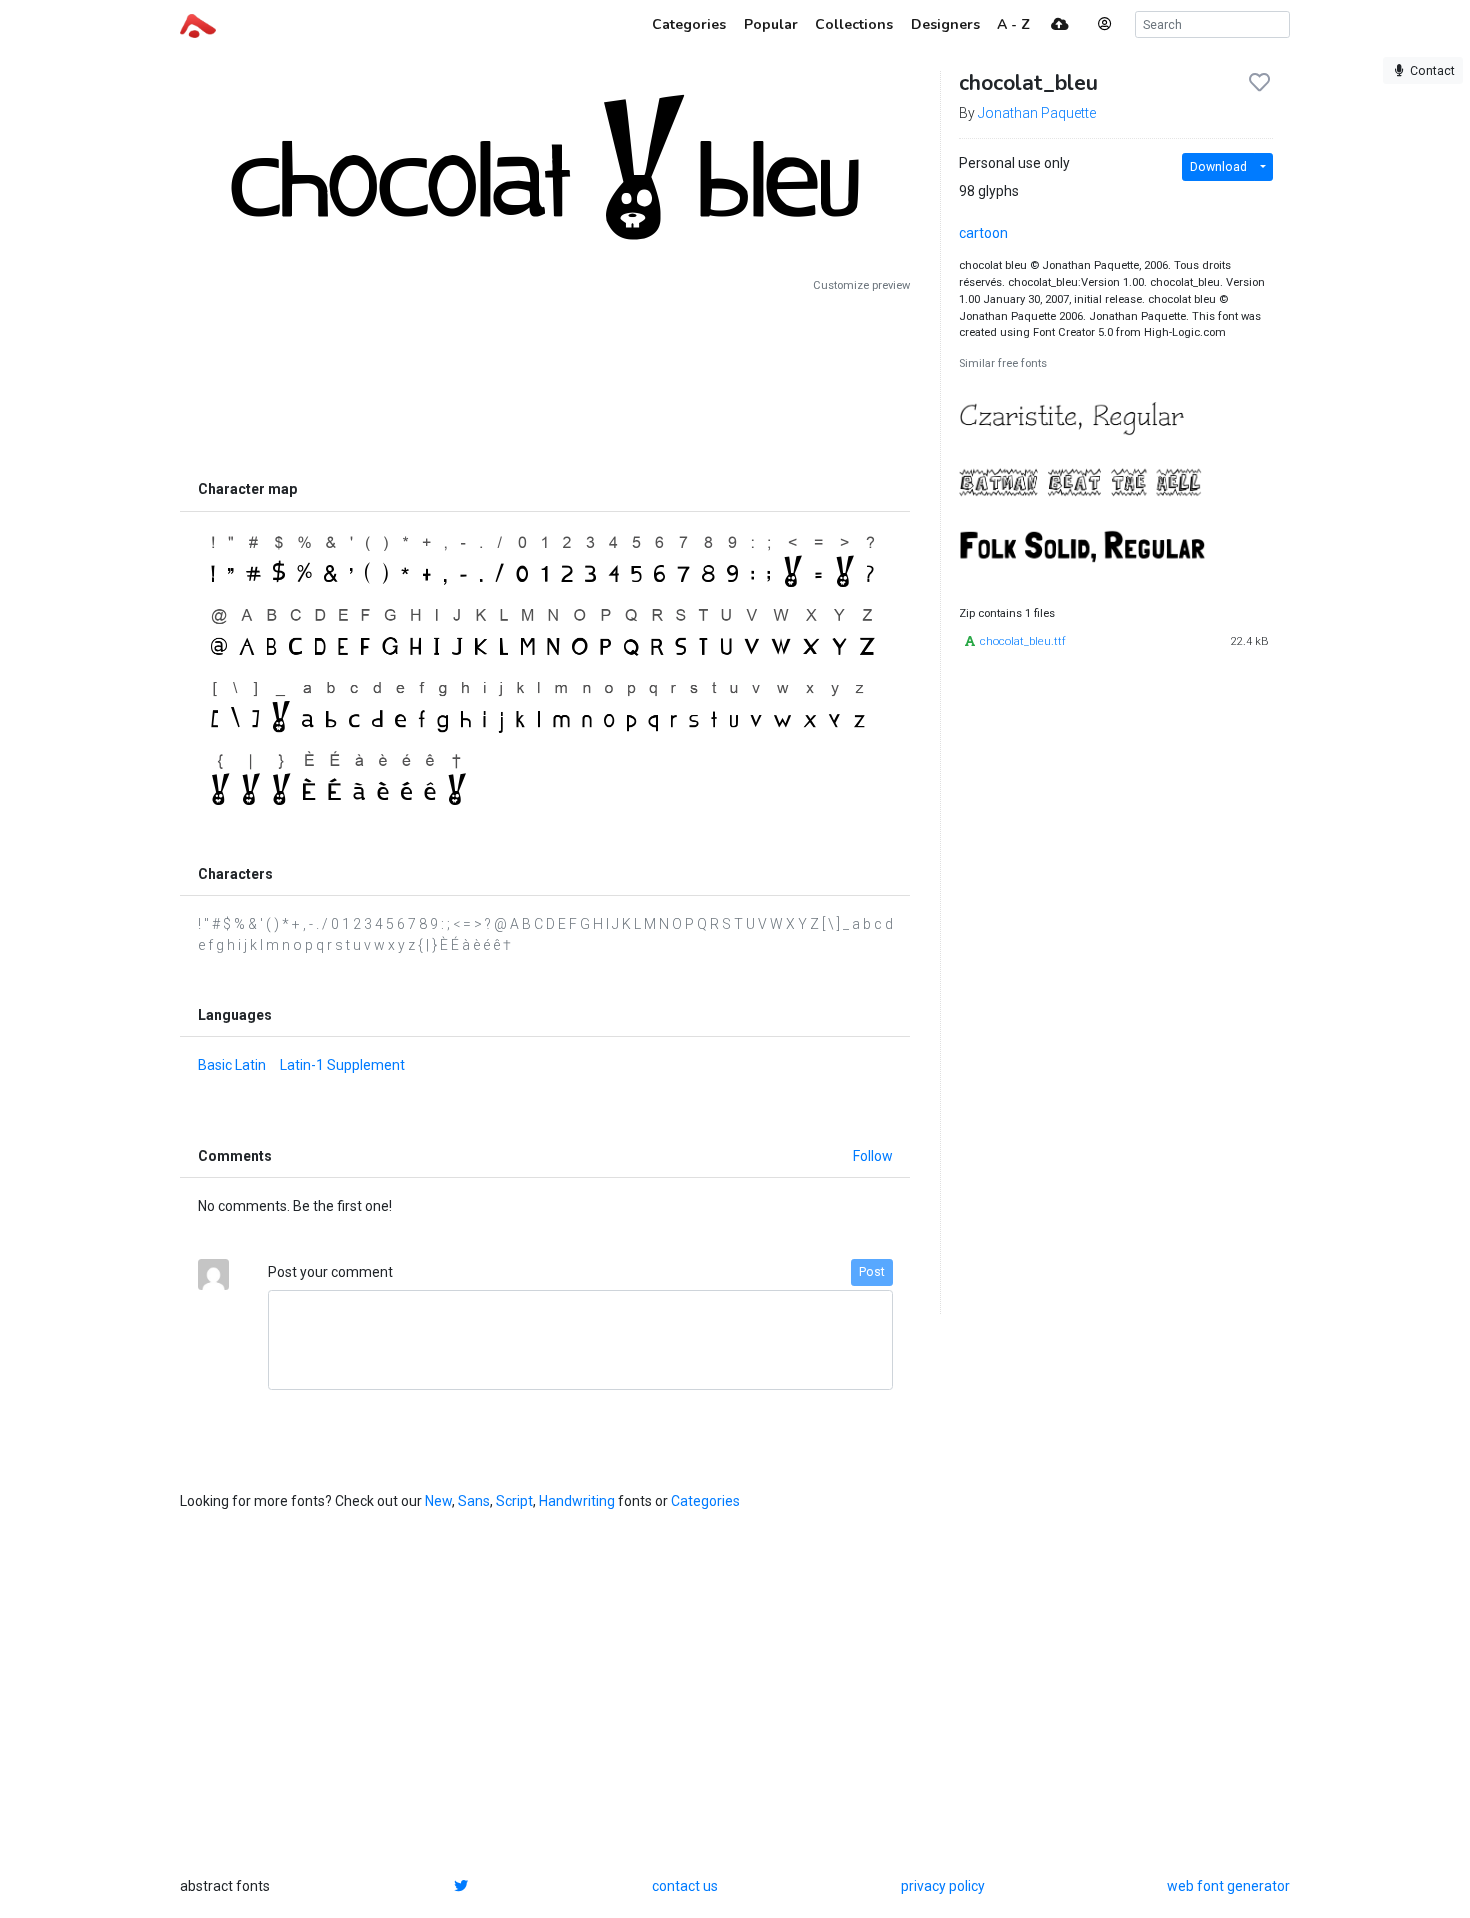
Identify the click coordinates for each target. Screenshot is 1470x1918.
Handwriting (577, 1501)
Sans (474, 1501)
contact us (685, 1886)
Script (514, 1501)
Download (1218, 167)
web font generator (1228, 1886)
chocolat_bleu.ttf (1023, 641)
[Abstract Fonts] (198, 24)
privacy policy (943, 1886)
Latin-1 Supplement (342, 1065)
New (438, 1501)
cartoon (983, 233)
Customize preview (861, 285)
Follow (873, 1156)
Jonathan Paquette (1037, 113)
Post (872, 1272)
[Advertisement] (545, 382)
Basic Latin (232, 1065)
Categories (705, 1501)
